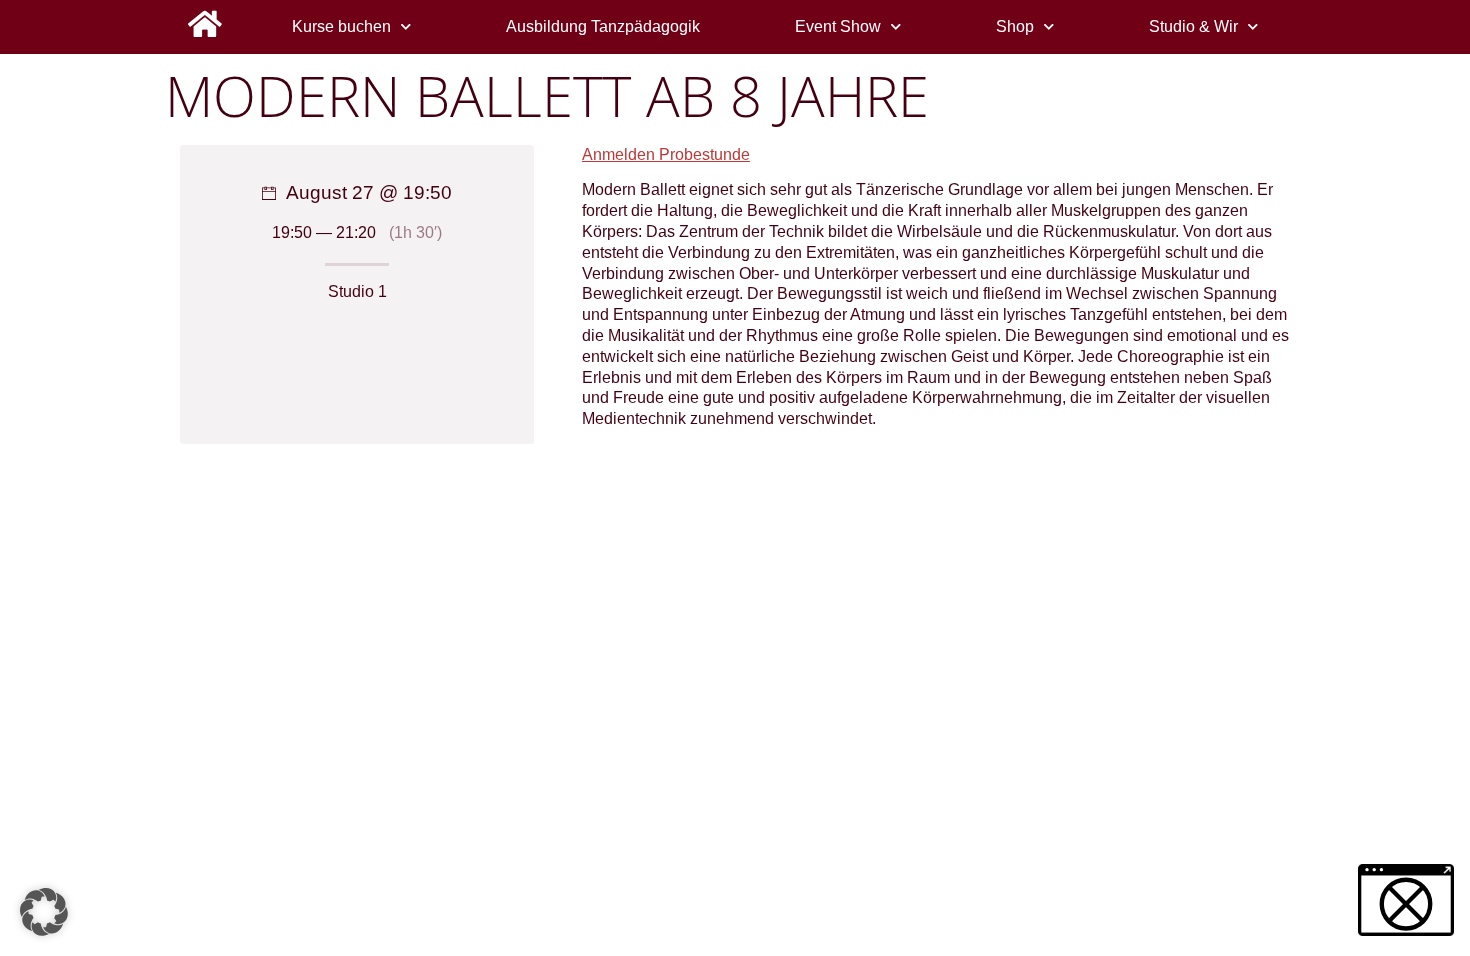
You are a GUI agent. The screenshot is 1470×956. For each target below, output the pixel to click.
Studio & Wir (1193, 26)
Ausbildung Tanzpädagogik (603, 26)
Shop (1015, 26)
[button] (44, 912)
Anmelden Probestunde (666, 154)
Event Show (838, 26)
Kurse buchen (341, 26)
